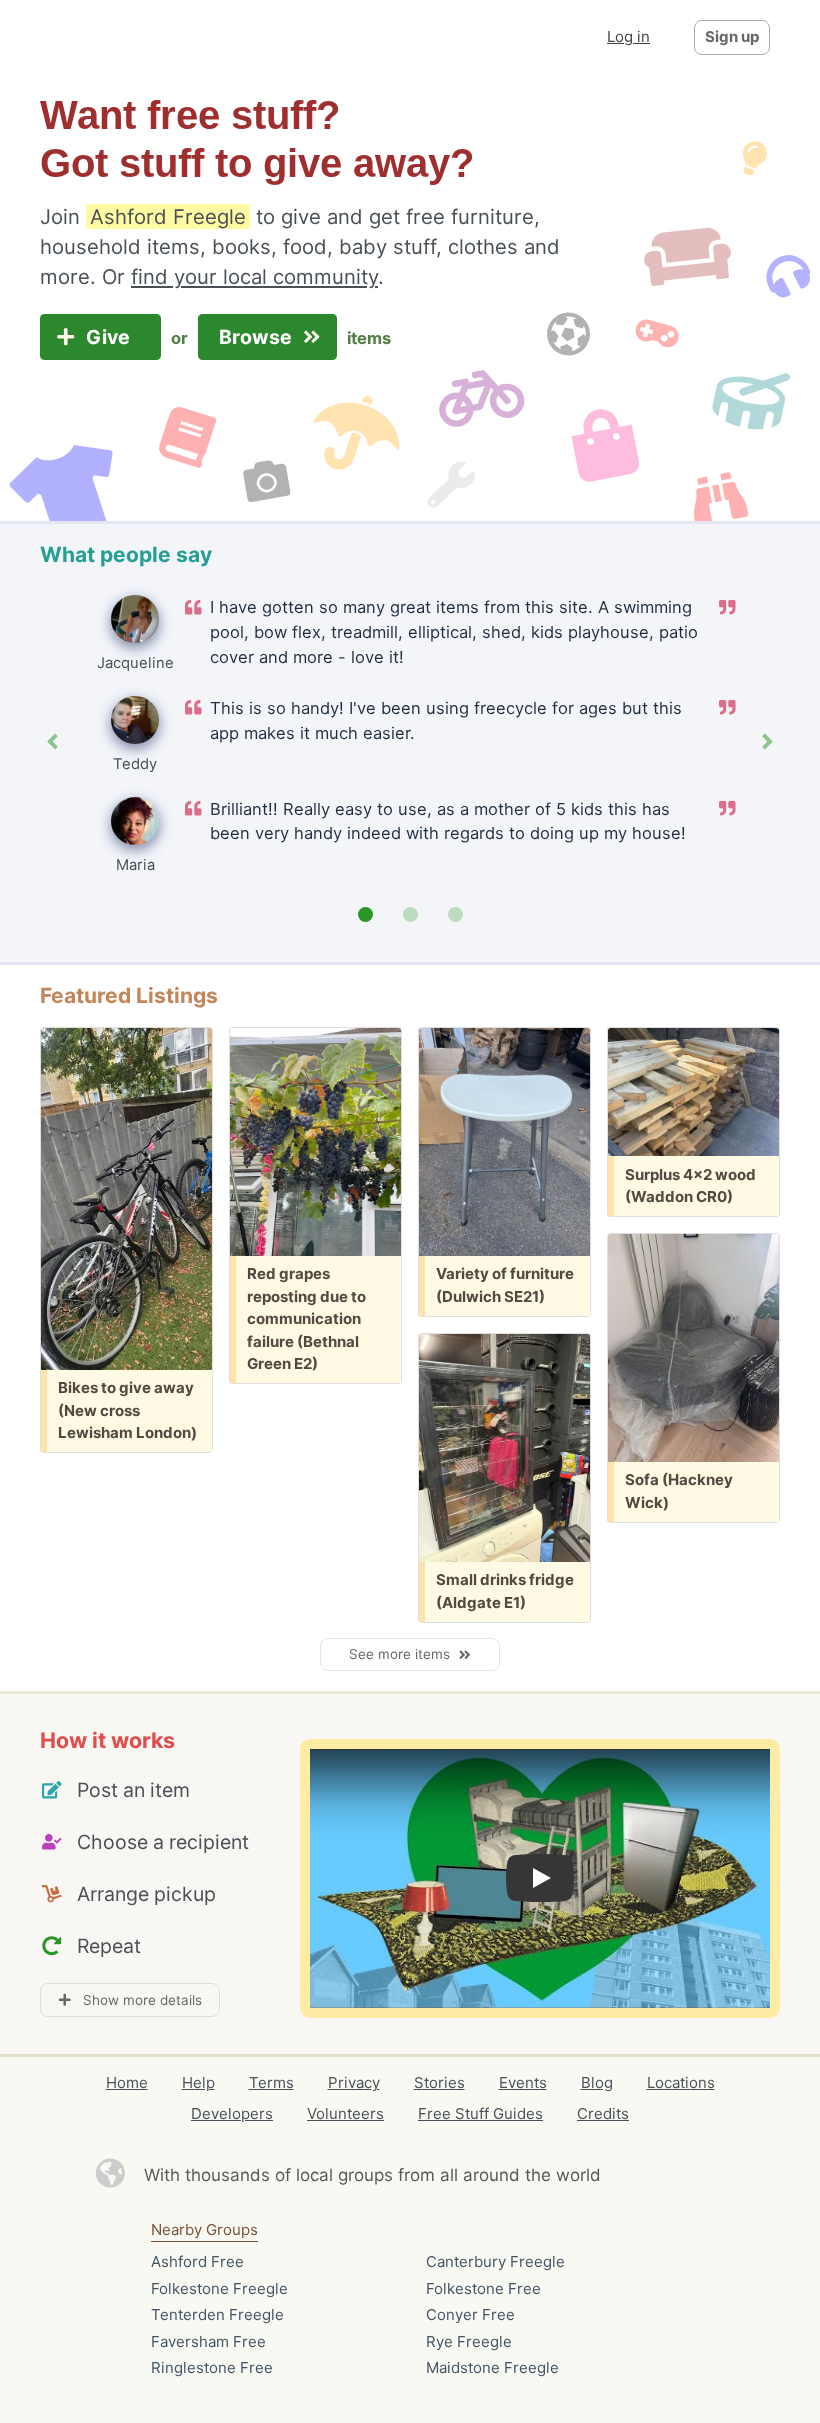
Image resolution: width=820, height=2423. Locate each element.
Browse (258, 337)
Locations (681, 2082)
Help (198, 2082)
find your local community (254, 276)
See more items (403, 1654)
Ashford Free (197, 2261)
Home (127, 2082)
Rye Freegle (469, 2341)
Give (110, 337)
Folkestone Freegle (219, 2288)
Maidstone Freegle (492, 2367)
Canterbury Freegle (495, 2261)
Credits (603, 2113)
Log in (628, 36)
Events (523, 2082)
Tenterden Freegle (217, 2314)
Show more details (136, 2000)
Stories (439, 2082)
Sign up (732, 36)
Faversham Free (208, 2341)
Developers (232, 2113)
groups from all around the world (469, 2175)
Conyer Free (470, 2314)
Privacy (354, 2082)
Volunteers (345, 2113)
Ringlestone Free (212, 2367)
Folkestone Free (483, 2288)
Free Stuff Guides (480, 2113)
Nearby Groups (204, 2229)
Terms (271, 2082)
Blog (597, 2082)
